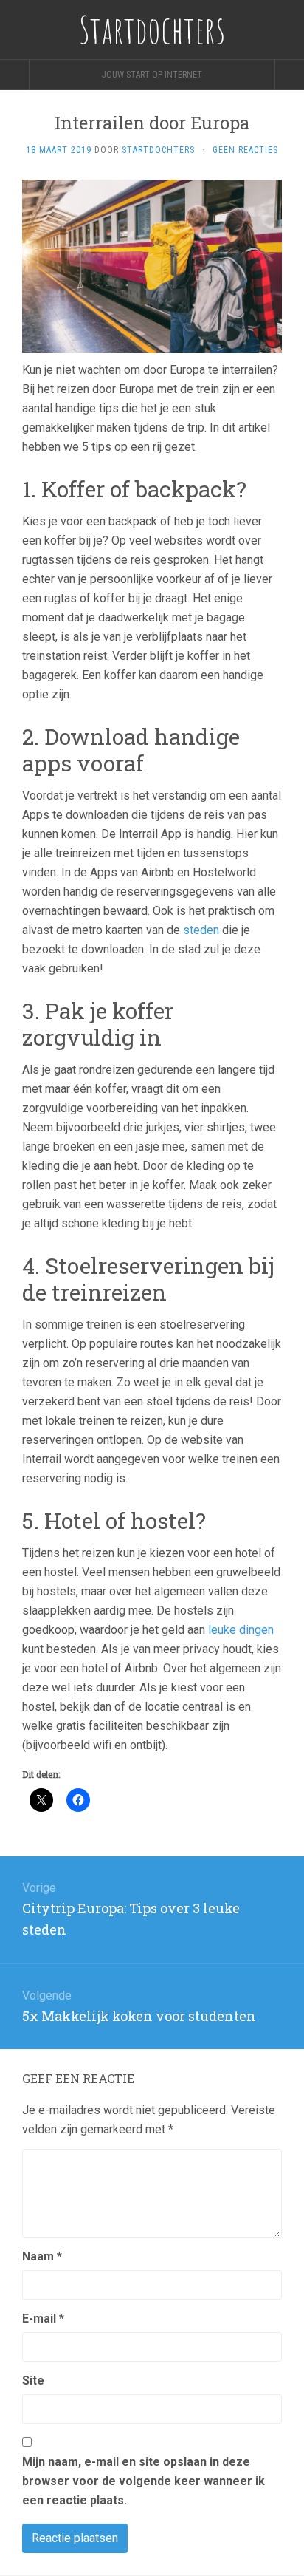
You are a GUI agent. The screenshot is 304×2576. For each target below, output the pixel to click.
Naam (42, 2256)
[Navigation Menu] (289, 75)
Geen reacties (245, 150)
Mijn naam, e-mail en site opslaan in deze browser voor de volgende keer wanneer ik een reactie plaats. (144, 2481)
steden (201, 930)
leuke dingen (241, 1630)
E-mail (43, 2318)
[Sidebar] (15, 75)
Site (33, 2381)
